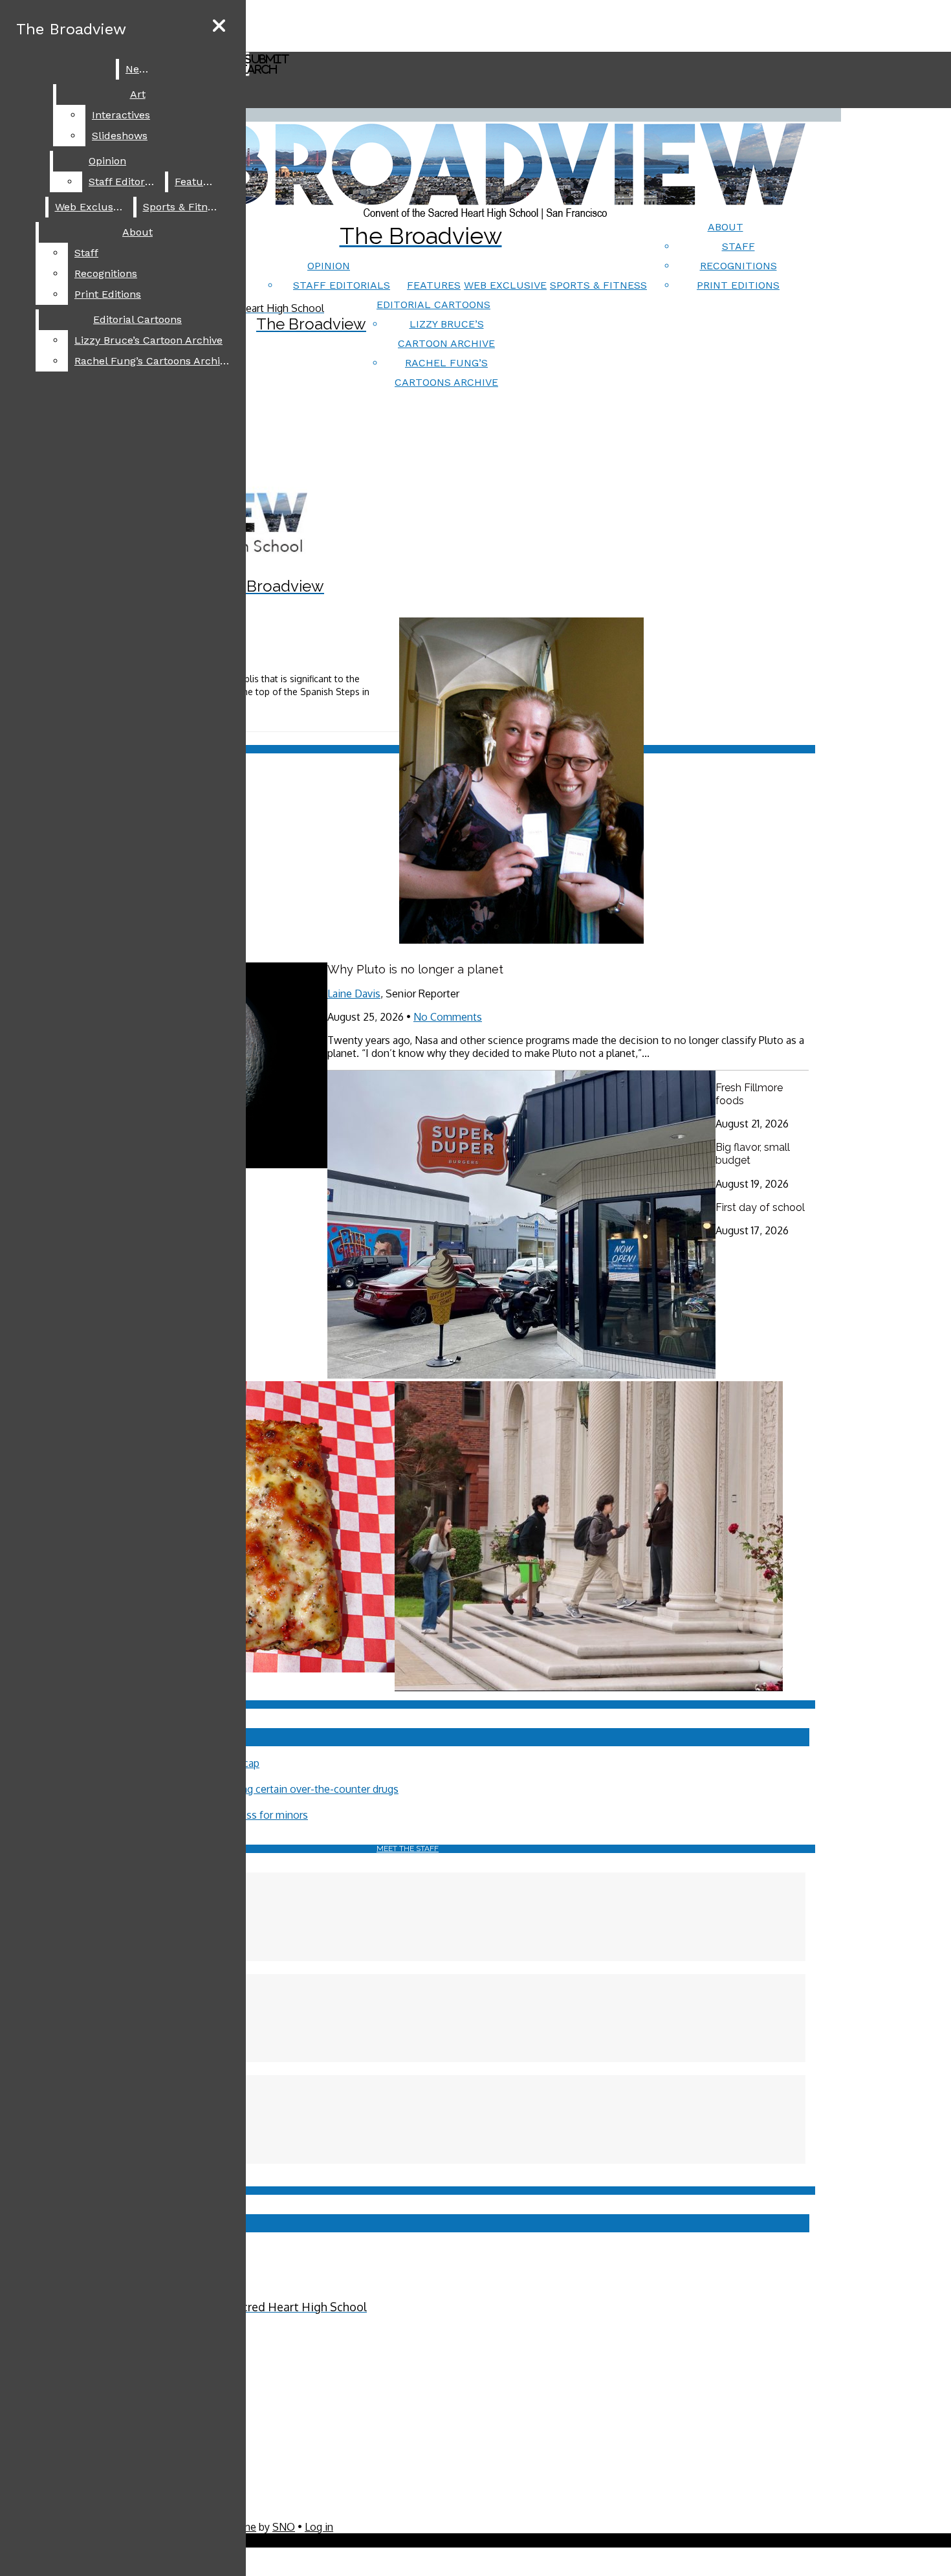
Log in (319, 2527)
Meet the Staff (408, 1849)
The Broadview (71, 29)
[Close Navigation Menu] (219, 26)
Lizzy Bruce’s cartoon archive (148, 340)
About (726, 227)
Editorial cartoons (433, 305)
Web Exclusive (505, 285)
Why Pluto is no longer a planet (415, 969)
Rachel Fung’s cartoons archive (153, 361)
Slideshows (120, 136)
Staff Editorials (342, 285)
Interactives (121, 115)
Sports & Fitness (598, 285)
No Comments (448, 1017)
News (139, 69)
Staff (738, 246)
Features (434, 285)
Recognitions (738, 266)
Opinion (329, 266)
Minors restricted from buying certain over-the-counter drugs (257, 1789)
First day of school (760, 1207)
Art (138, 94)
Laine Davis (354, 994)
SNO (284, 2527)
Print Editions (738, 285)
